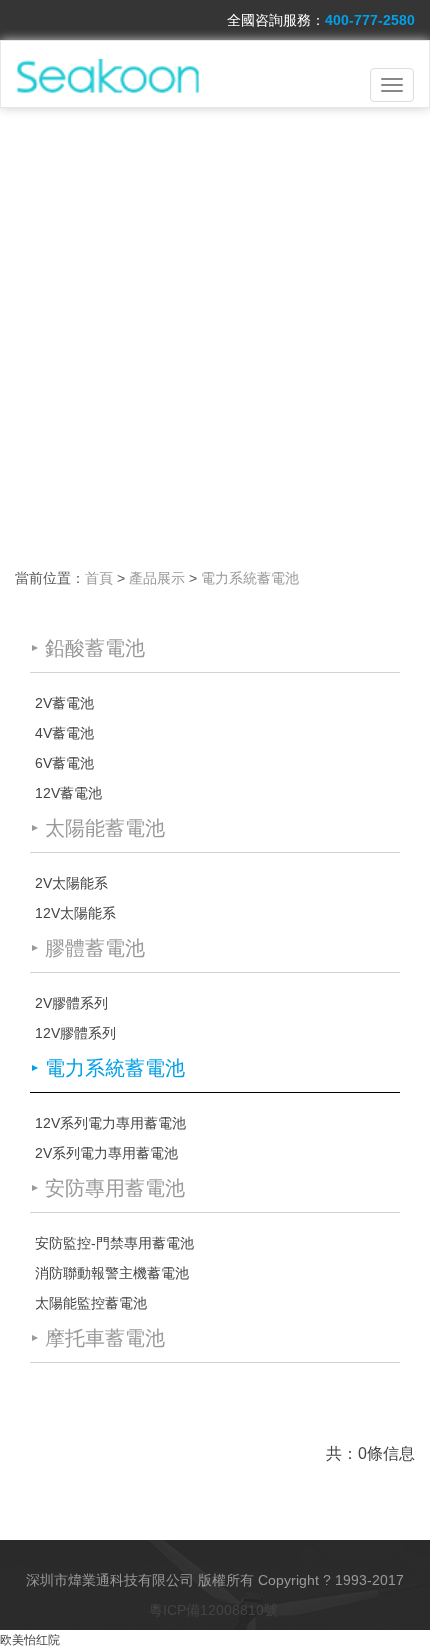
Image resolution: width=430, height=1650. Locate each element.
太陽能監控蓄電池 (91, 1303)
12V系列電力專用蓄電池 (110, 1123)
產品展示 (157, 578)
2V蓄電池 (64, 703)
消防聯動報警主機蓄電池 (112, 1273)
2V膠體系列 (71, 1003)
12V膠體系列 (75, 1033)
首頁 (99, 578)
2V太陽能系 (71, 883)
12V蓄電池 (68, 793)
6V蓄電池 (64, 763)
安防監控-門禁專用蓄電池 (114, 1243)
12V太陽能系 (75, 913)
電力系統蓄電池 (250, 578)
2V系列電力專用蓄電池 (106, 1153)
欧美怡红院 (30, 1640)
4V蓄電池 (64, 733)
